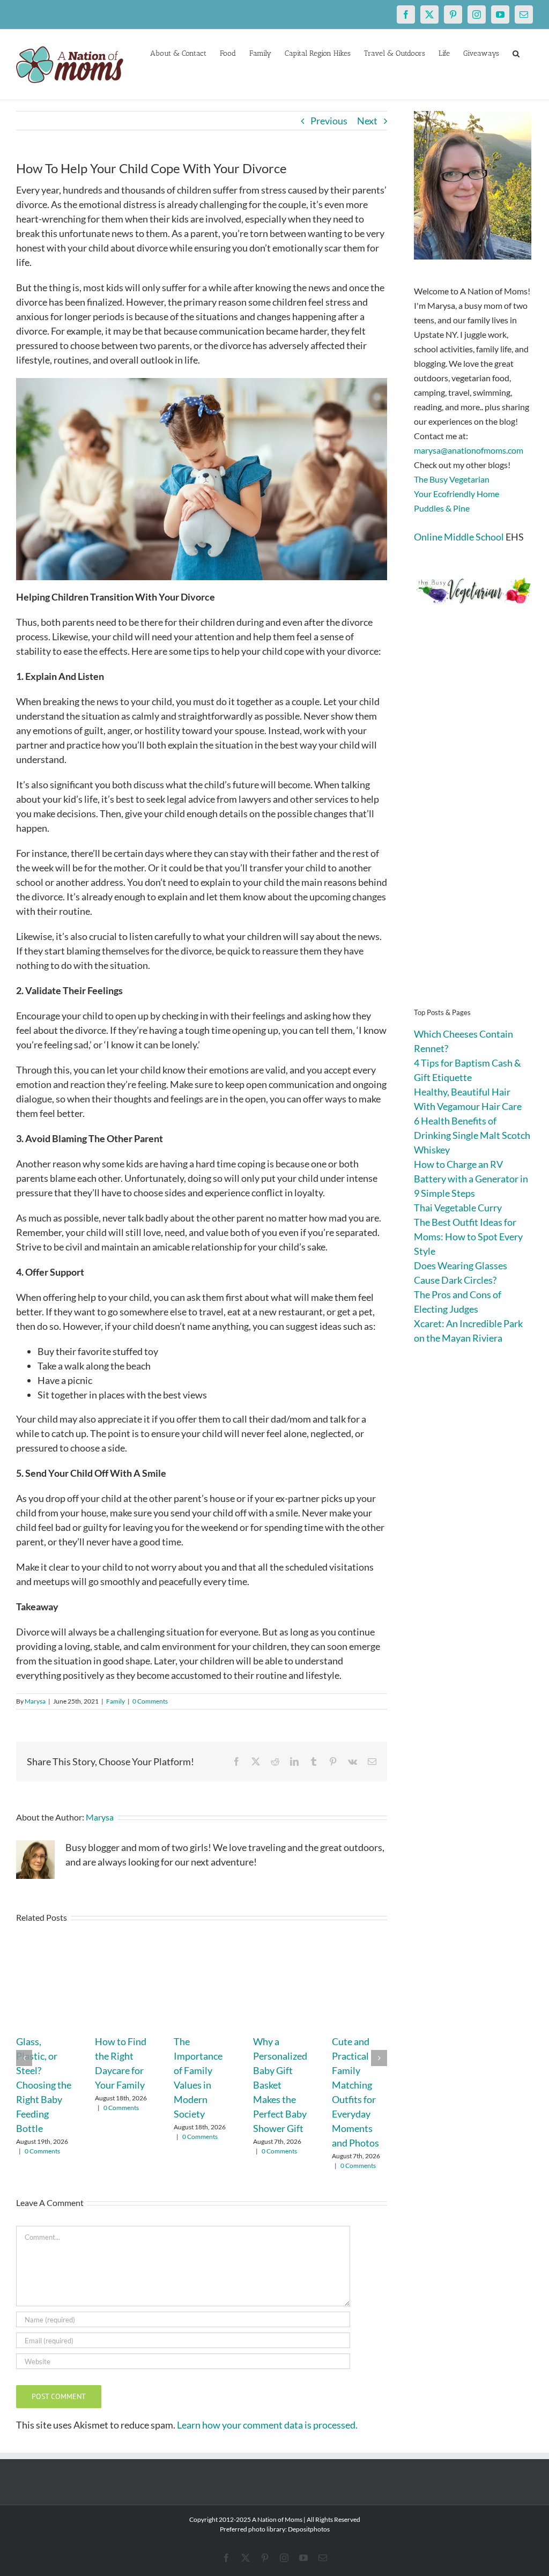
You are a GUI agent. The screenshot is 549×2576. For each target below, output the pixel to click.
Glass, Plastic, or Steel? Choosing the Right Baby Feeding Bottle (44, 2085)
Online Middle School (459, 537)
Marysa (35, 1701)
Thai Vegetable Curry (458, 1208)
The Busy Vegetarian (452, 479)
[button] (516, 53)
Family (116, 1701)
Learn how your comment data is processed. (267, 2425)
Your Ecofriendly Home (457, 494)
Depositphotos (309, 2529)
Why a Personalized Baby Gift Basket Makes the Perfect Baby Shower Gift (280, 2085)
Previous (329, 121)
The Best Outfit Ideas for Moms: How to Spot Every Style (468, 1237)
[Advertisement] (473, 823)
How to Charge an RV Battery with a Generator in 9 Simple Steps (471, 1179)
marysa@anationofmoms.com (469, 450)
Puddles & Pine (442, 508)
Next (367, 121)
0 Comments (150, 1701)
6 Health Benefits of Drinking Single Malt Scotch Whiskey (472, 1135)
